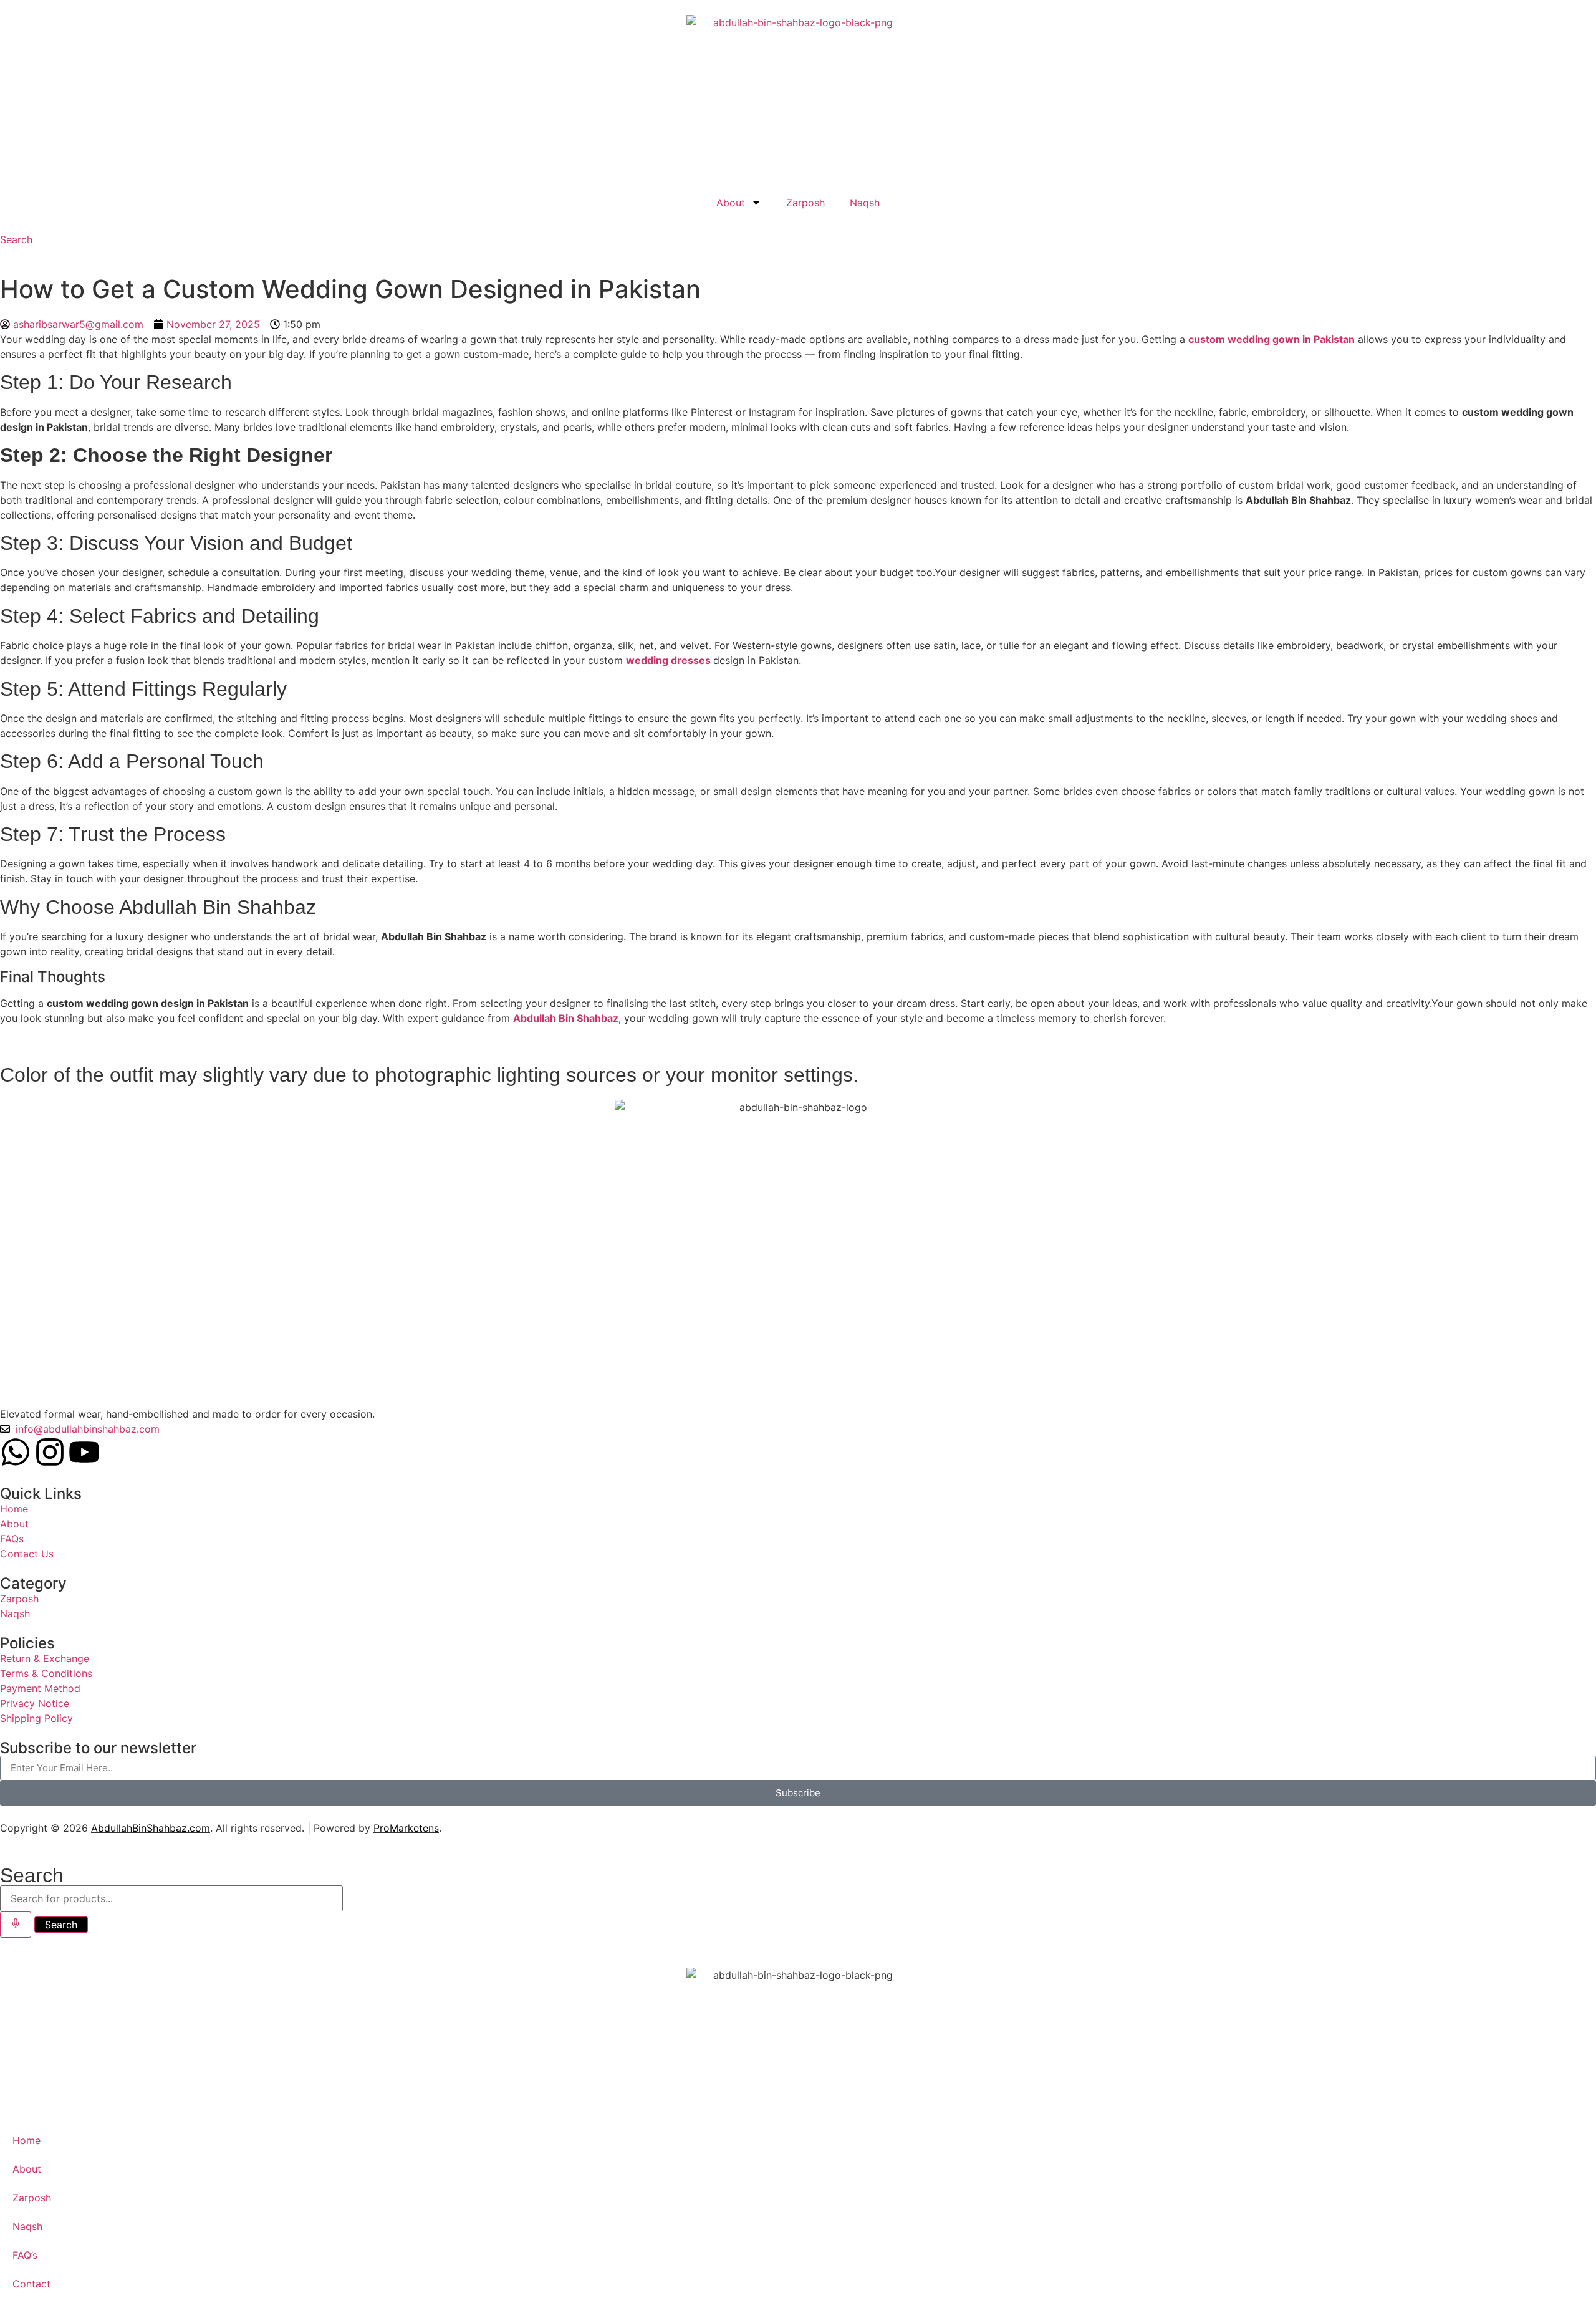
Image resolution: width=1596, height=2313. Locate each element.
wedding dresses (668, 660)
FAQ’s (25, 2255)
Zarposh (805, 203)
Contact (31, 2284)
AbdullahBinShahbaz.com (151, 1828)
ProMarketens (406, 1828)
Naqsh (865, 203)
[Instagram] (50, 1452)
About (731, 203)
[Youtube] (84, 1452)
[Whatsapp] (16, 1452)
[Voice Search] (16, 1925)
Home (26, 2140)
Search (61, 1925)
